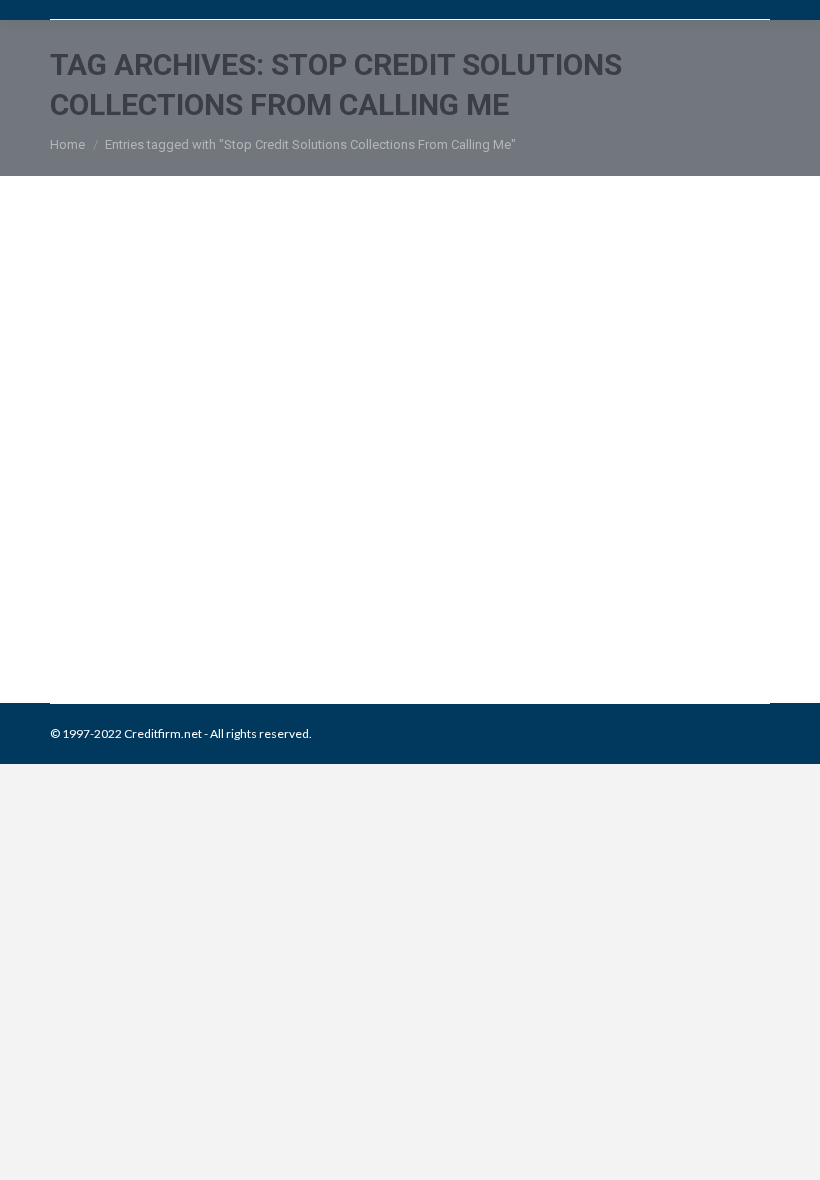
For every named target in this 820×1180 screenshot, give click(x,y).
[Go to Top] (788, 1148)
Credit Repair (222, 600)
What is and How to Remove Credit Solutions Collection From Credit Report (351, 538)
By (391, 600)
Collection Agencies (128, 600)
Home (67, 144)
